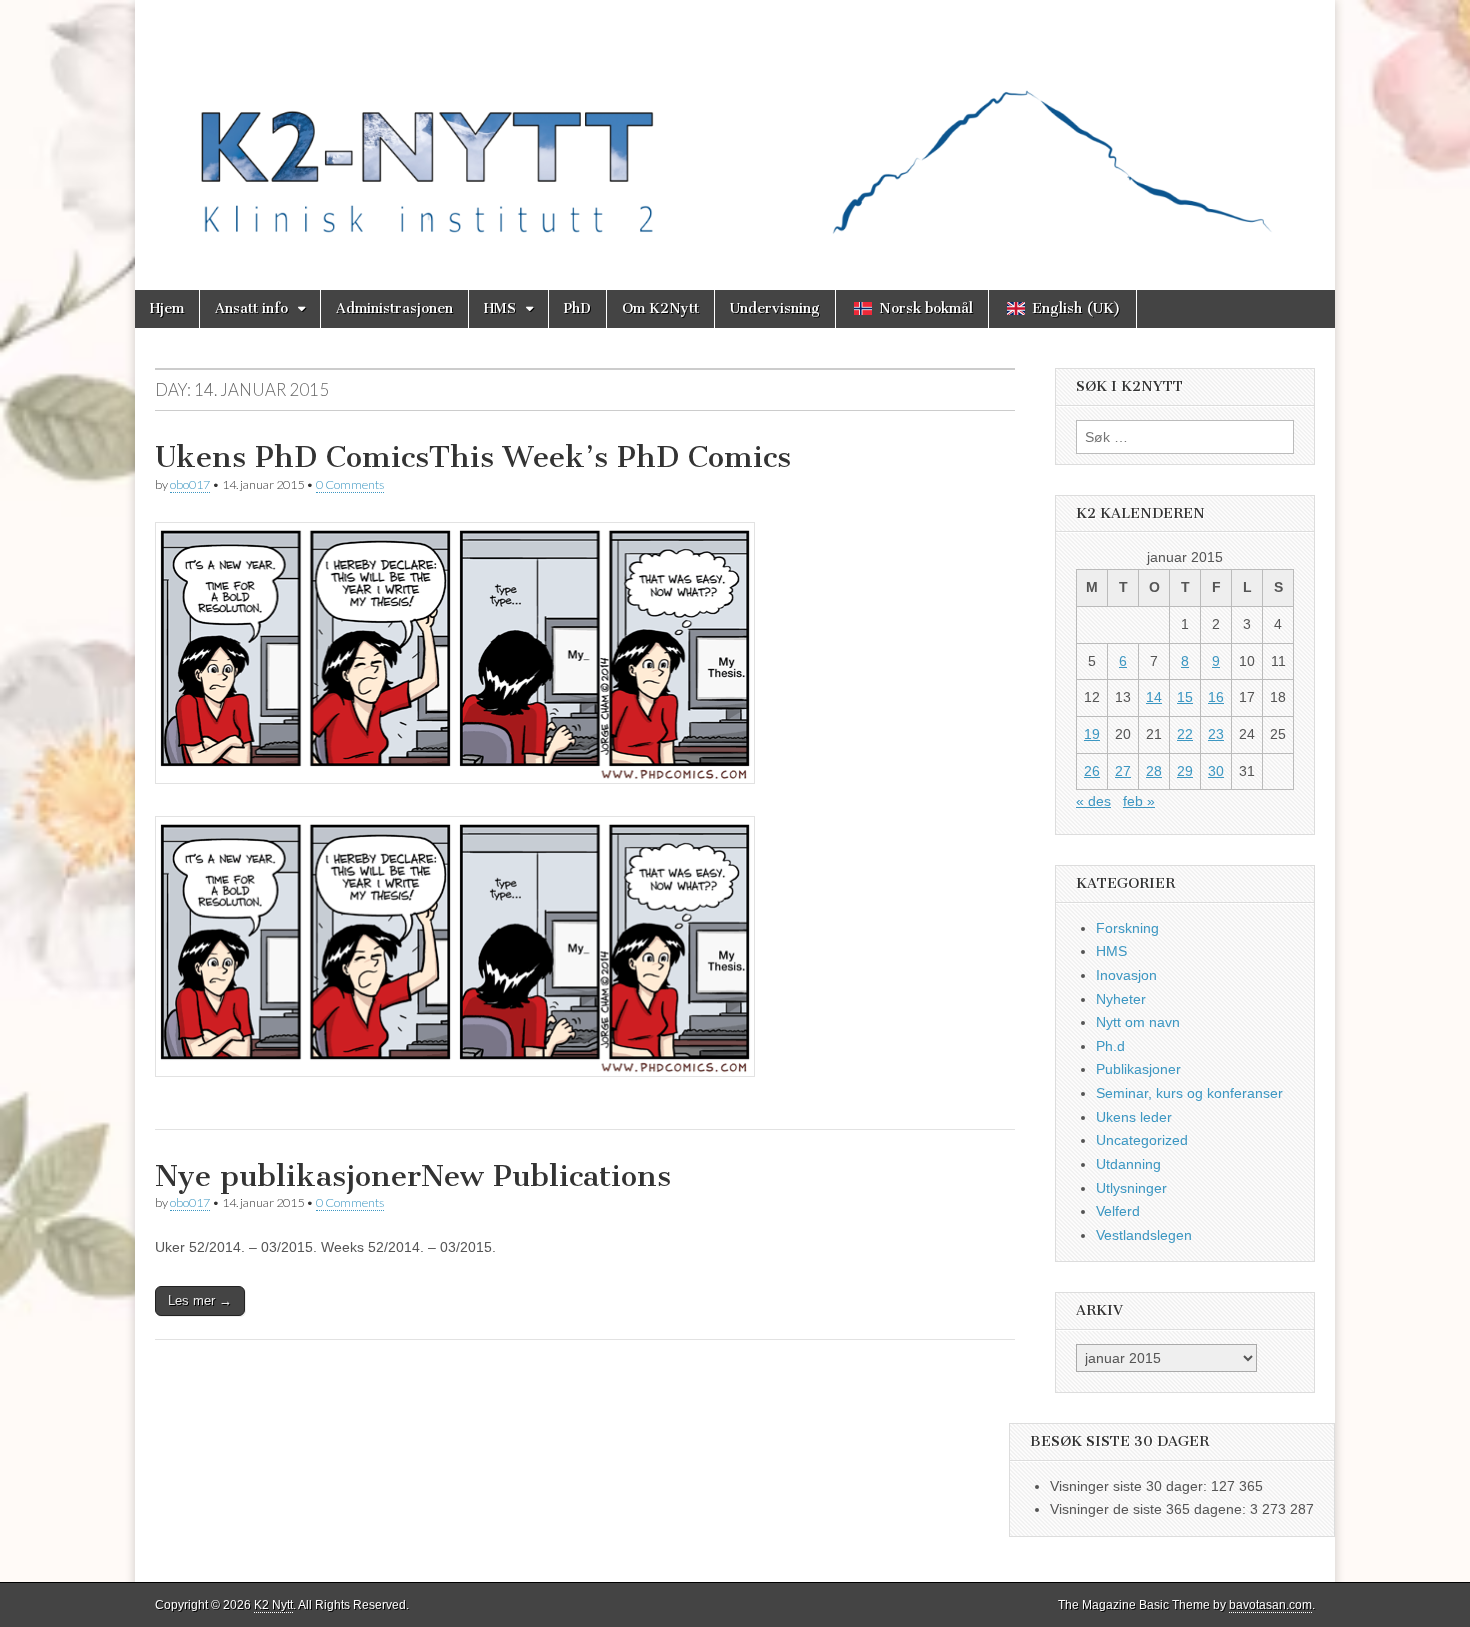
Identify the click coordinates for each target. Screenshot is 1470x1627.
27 (1123, 771)
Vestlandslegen (1144, 1235)
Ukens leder (1134, 1117)
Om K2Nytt (660, 308)
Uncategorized (1142, 1140)
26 (1092, 771)
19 (1092, 734)
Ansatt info (251, 308)
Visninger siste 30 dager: (1130, 1486)
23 (1216, 734)
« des (1093, 801)
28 (1154, 771)
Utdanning (1128, 1164)
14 (1154, 697)
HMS (500, 308)
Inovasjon (1126, 975)
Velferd (1118, 1211)
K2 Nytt (273, 1605)
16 (1216, 697)
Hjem (167, 308)
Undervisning (775, 308)
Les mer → (200, 1300)
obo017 (190, 484)
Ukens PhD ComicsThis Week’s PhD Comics (473, 457)
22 (1185, 734)
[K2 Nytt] (735, 130)
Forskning (1127, 928)
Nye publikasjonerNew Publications (413, 1176)
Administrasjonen (394, 308)
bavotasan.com (1270, 1605)
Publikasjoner (1138, 1069)
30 (1216, 771)
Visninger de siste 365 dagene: (1150, 1509)
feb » (1139, 801)
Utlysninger (1131, 1188)
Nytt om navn (1138, 1022)
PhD (577, 308)
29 (1185, 771)
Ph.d (1110, 1046)
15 (1185, 697)
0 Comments (350, 484)
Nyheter (1121, 999)
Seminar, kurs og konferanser (1189, 1093)
